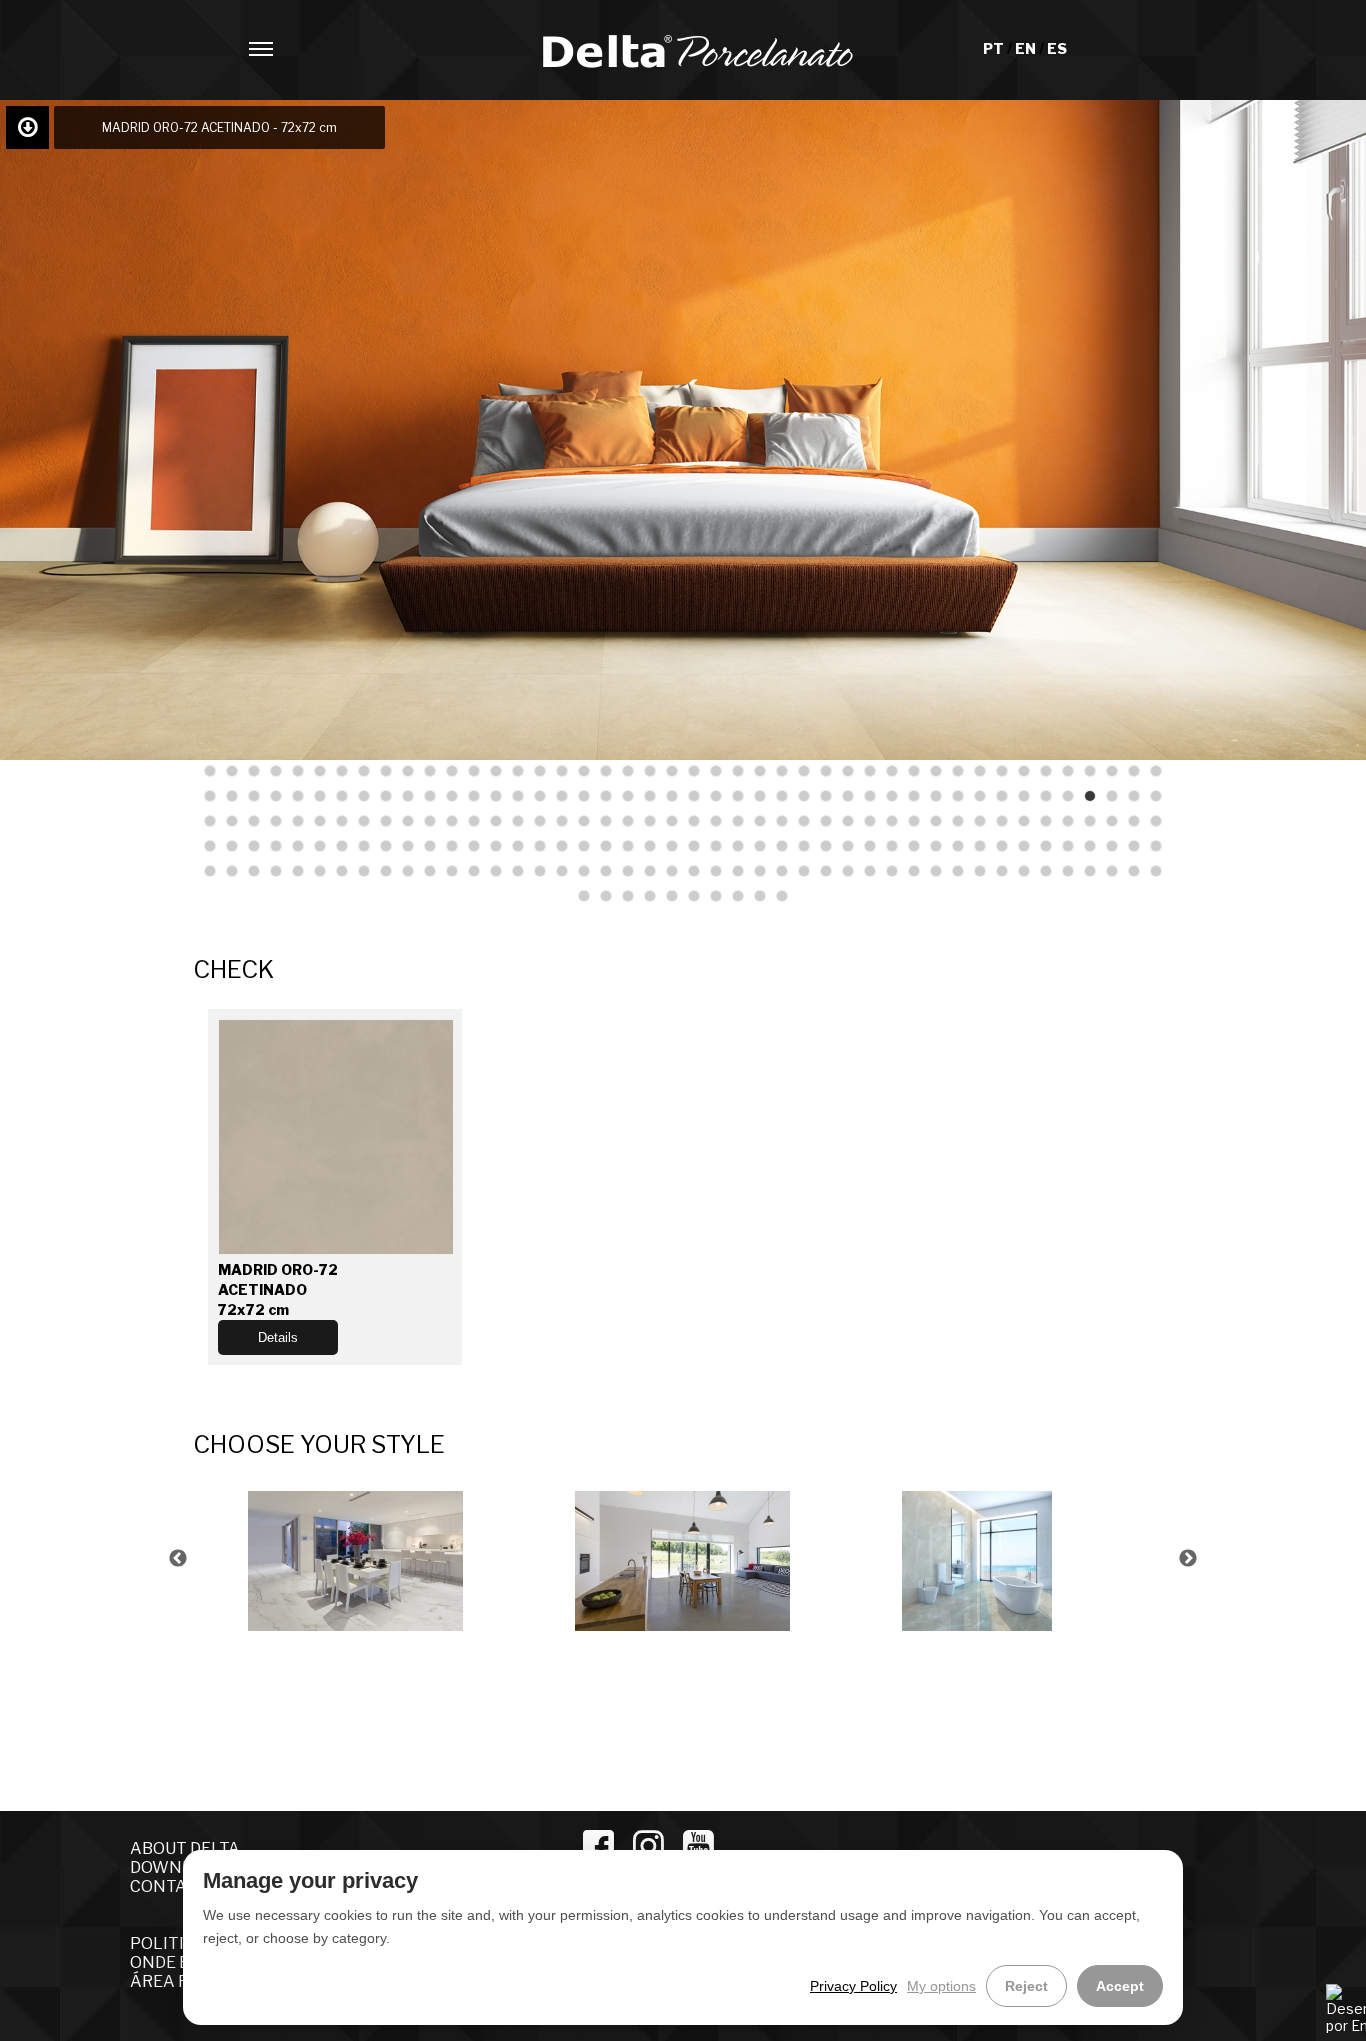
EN (1027, 48)
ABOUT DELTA (185, 1848)
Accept (1120, 1986)
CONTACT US (181, 1886)
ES (1057, 48)
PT (995, 48)
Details (278, 1337)
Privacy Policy (853, 1986)
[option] (356, 1558)
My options (941, 1986)
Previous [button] (178, 1559)
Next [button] (1188, 1559)
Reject (1026, 1986)
